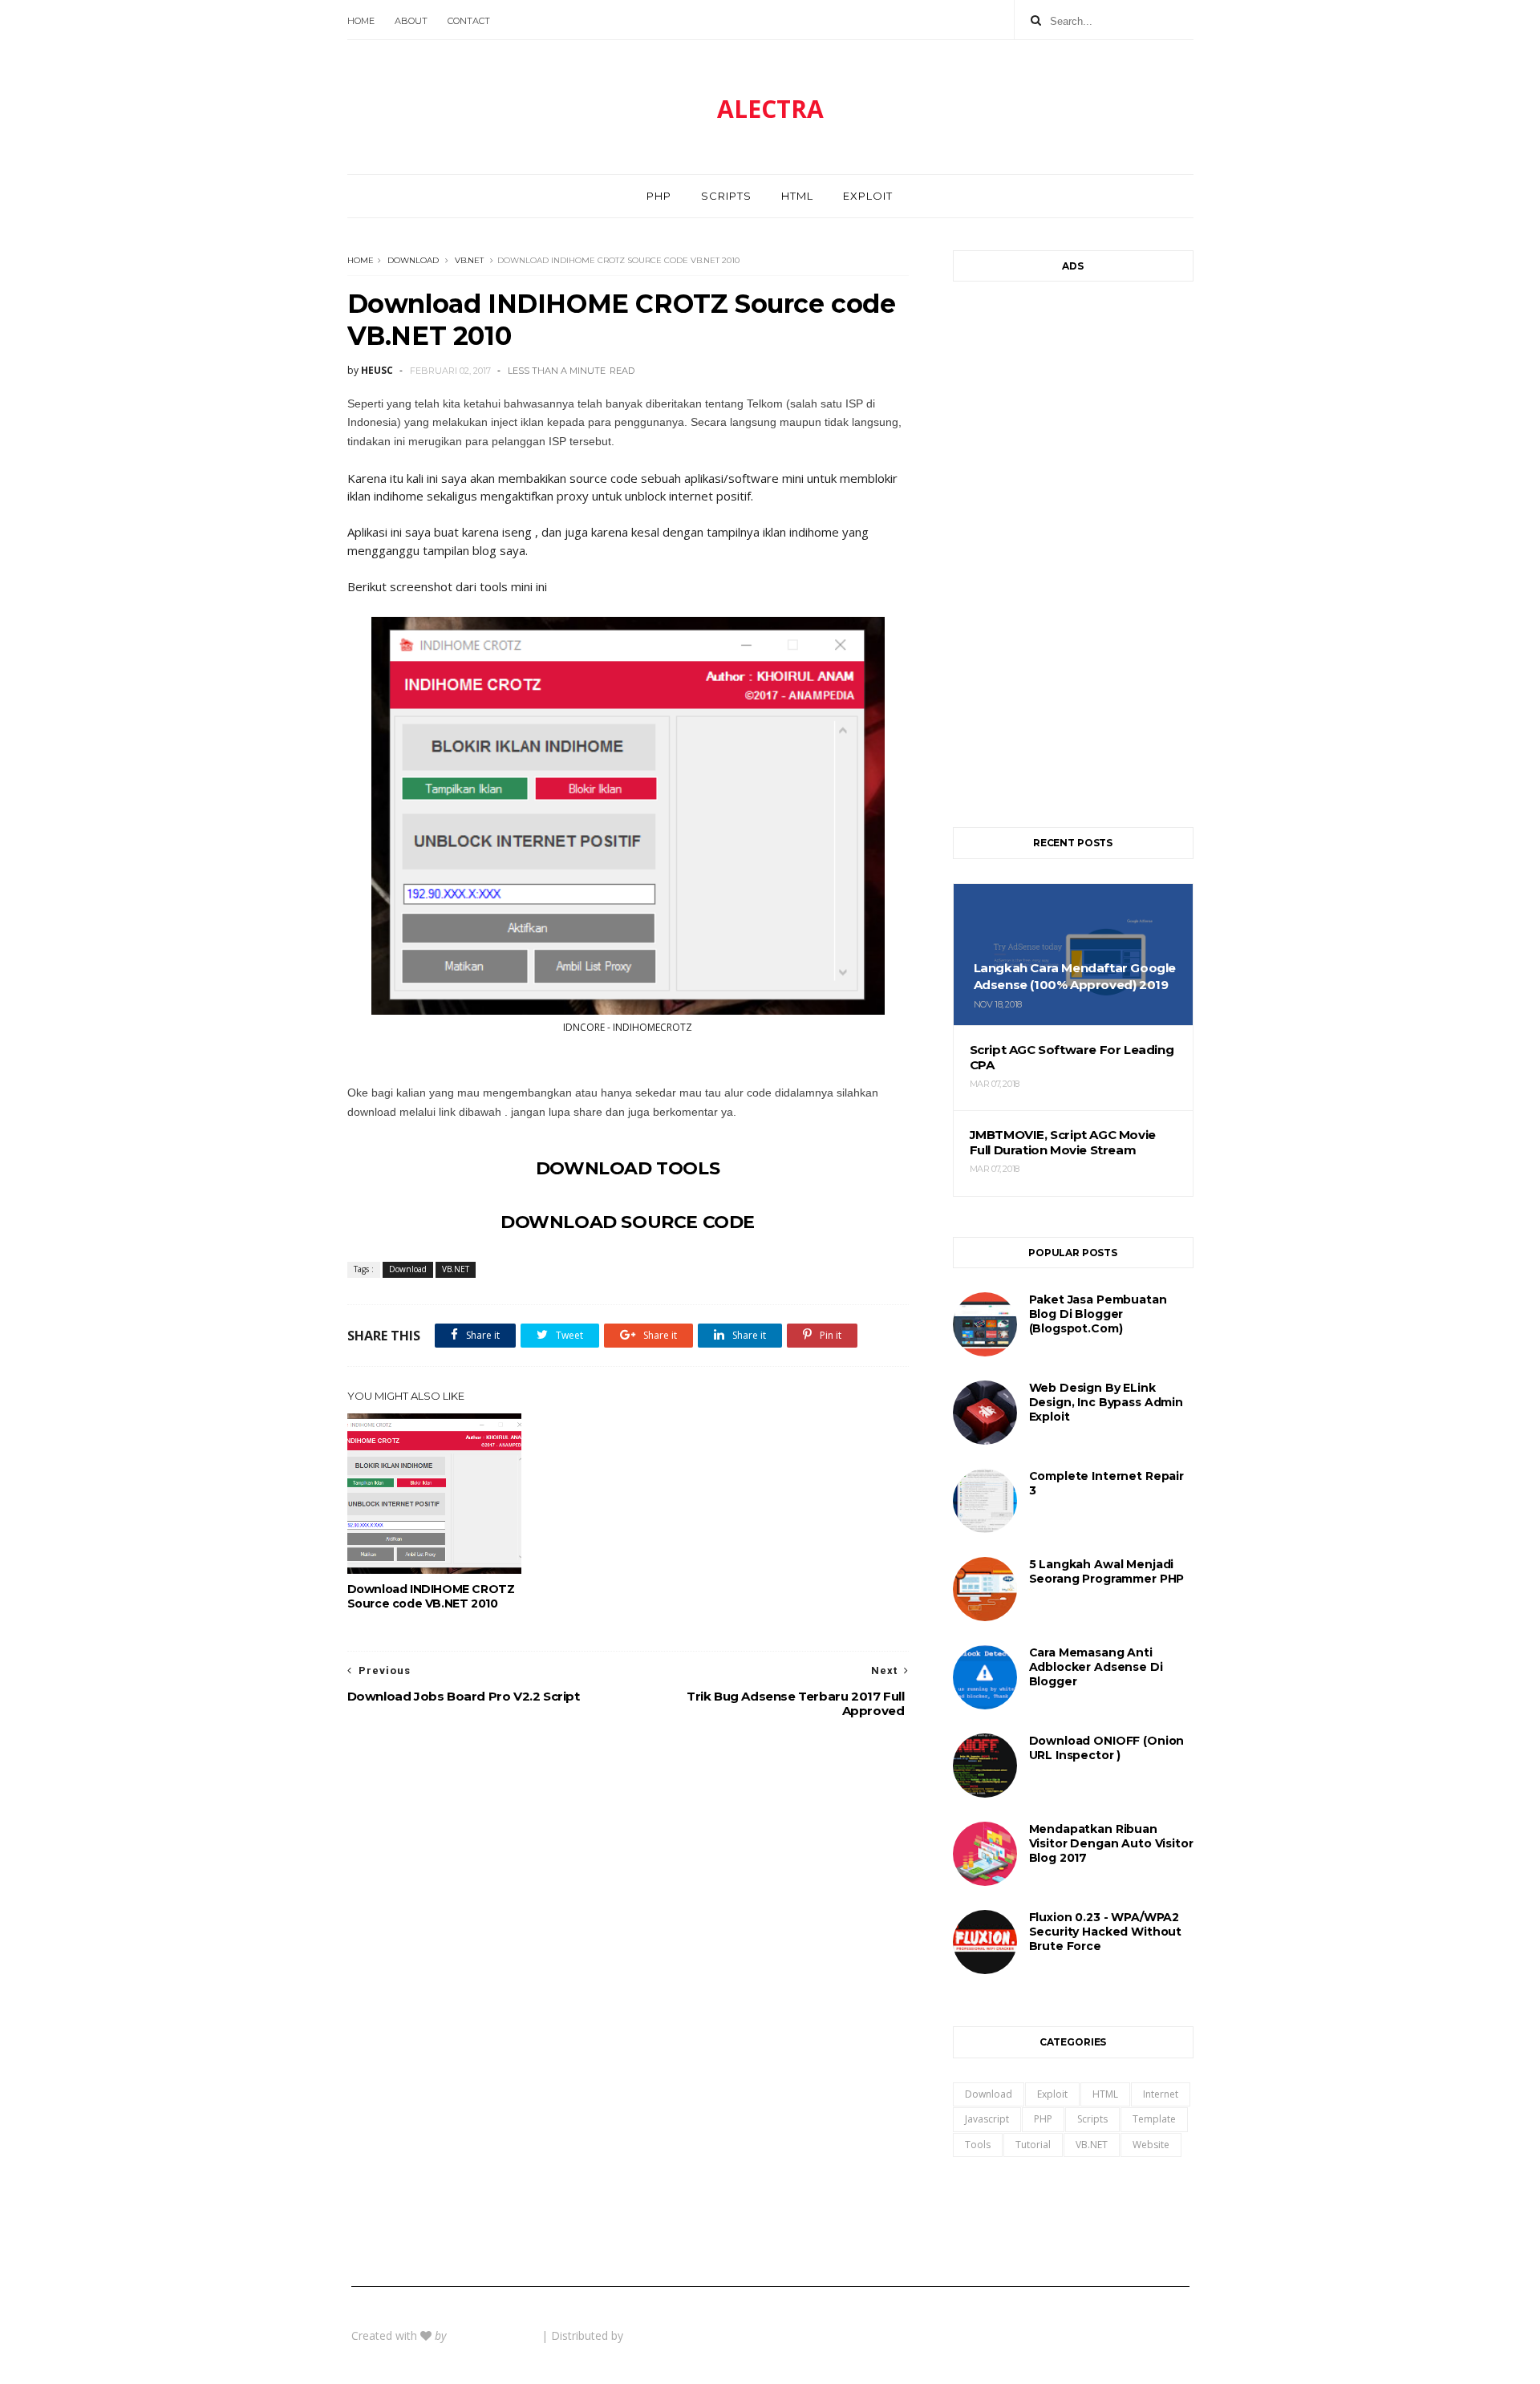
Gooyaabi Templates (681, 2335)
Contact (469, 21)
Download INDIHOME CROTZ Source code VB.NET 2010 (431, 1596)
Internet (1161, 2094)
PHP (659, 196)
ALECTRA (770, 109)
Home (361, 21)
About (411, 21)
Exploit (868, 196)
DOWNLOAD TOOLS (628, 1168)
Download (413, 260)
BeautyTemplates (495, 2335)
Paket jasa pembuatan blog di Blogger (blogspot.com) (1098, 1314)
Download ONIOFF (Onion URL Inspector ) (1107, 1748)
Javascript (987, 2119)
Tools (978, 2145)
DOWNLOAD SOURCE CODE (628, 1222)
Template (1154, 2119)
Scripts (726, 196)
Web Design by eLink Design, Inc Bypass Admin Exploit (1106, 1402)
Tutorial (1033, 2145)
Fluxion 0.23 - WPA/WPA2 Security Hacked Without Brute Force (1106, 1932)
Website (1151, 2145)
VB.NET (469, 260)
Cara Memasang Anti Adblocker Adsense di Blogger (1096, 1667)
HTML (797, 196)
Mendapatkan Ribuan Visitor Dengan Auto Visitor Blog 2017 (1111, 1843)
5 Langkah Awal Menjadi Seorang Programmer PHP (1107, 1571)
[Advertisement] (1073, 546)
